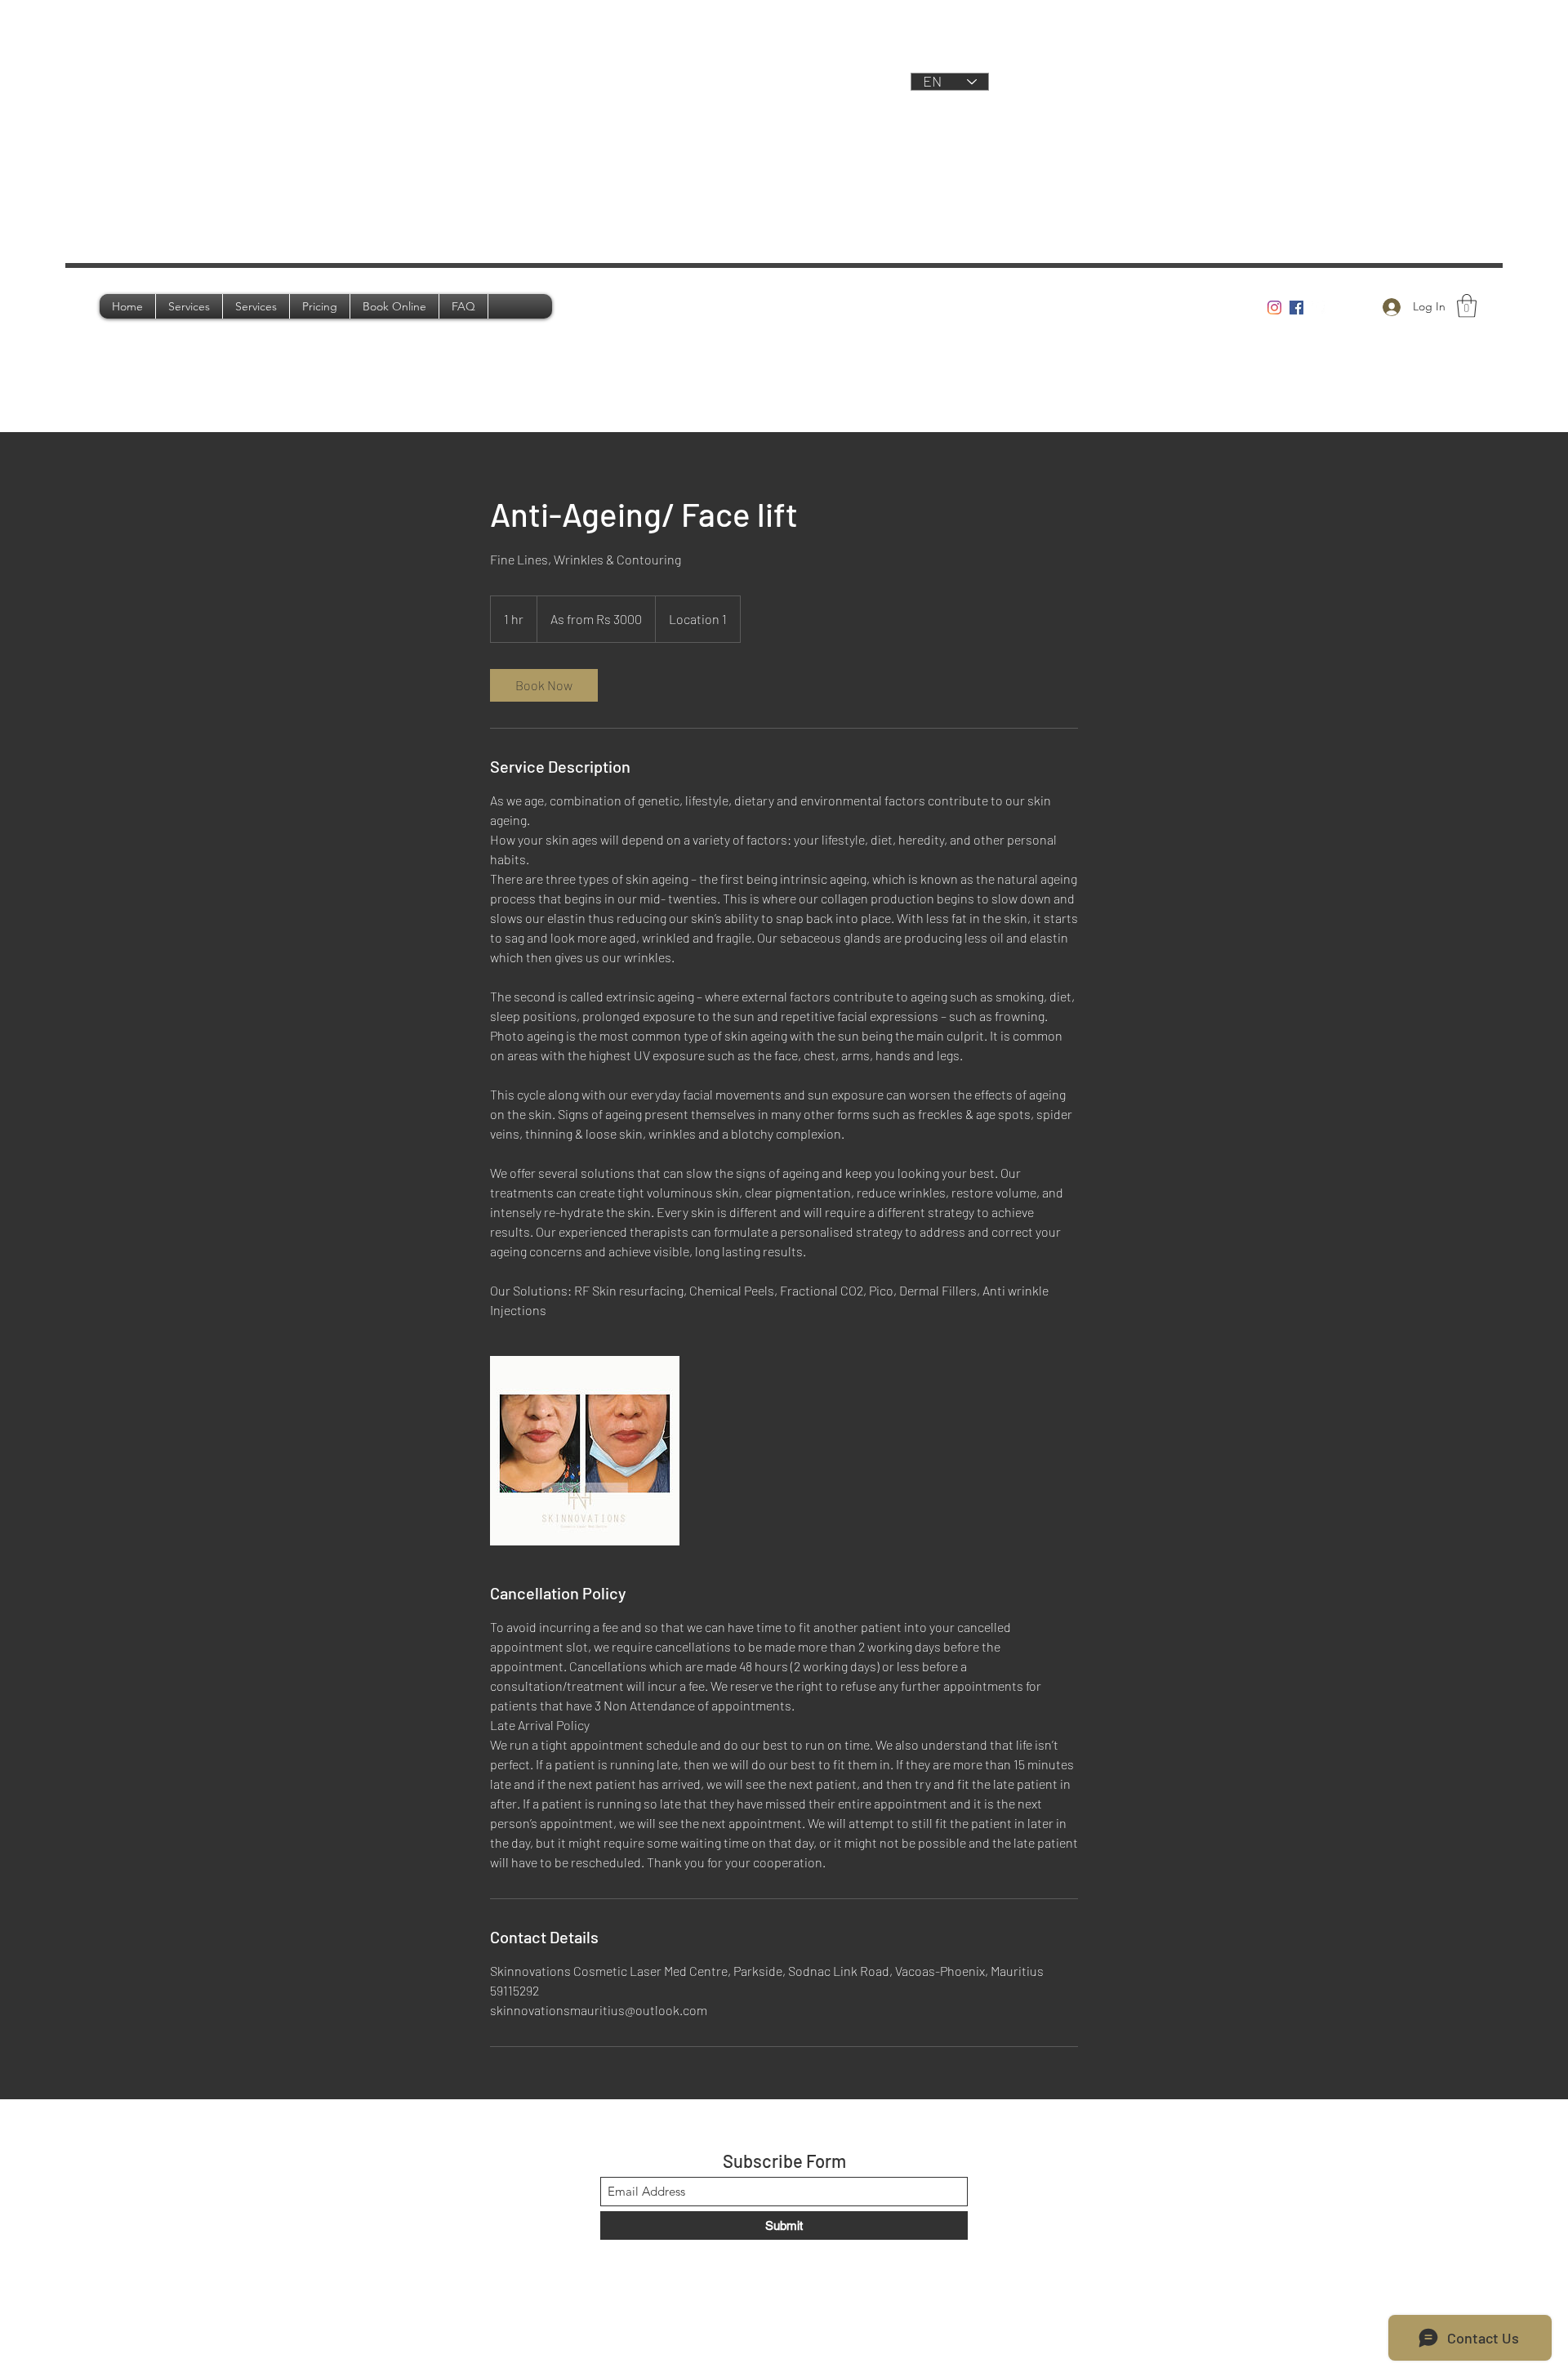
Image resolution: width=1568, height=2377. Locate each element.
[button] (1467, 306)
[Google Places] (1319, 308)
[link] (544, 685)
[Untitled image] (585, 1451)
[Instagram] (1274, 308)
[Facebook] (1296, 308)
